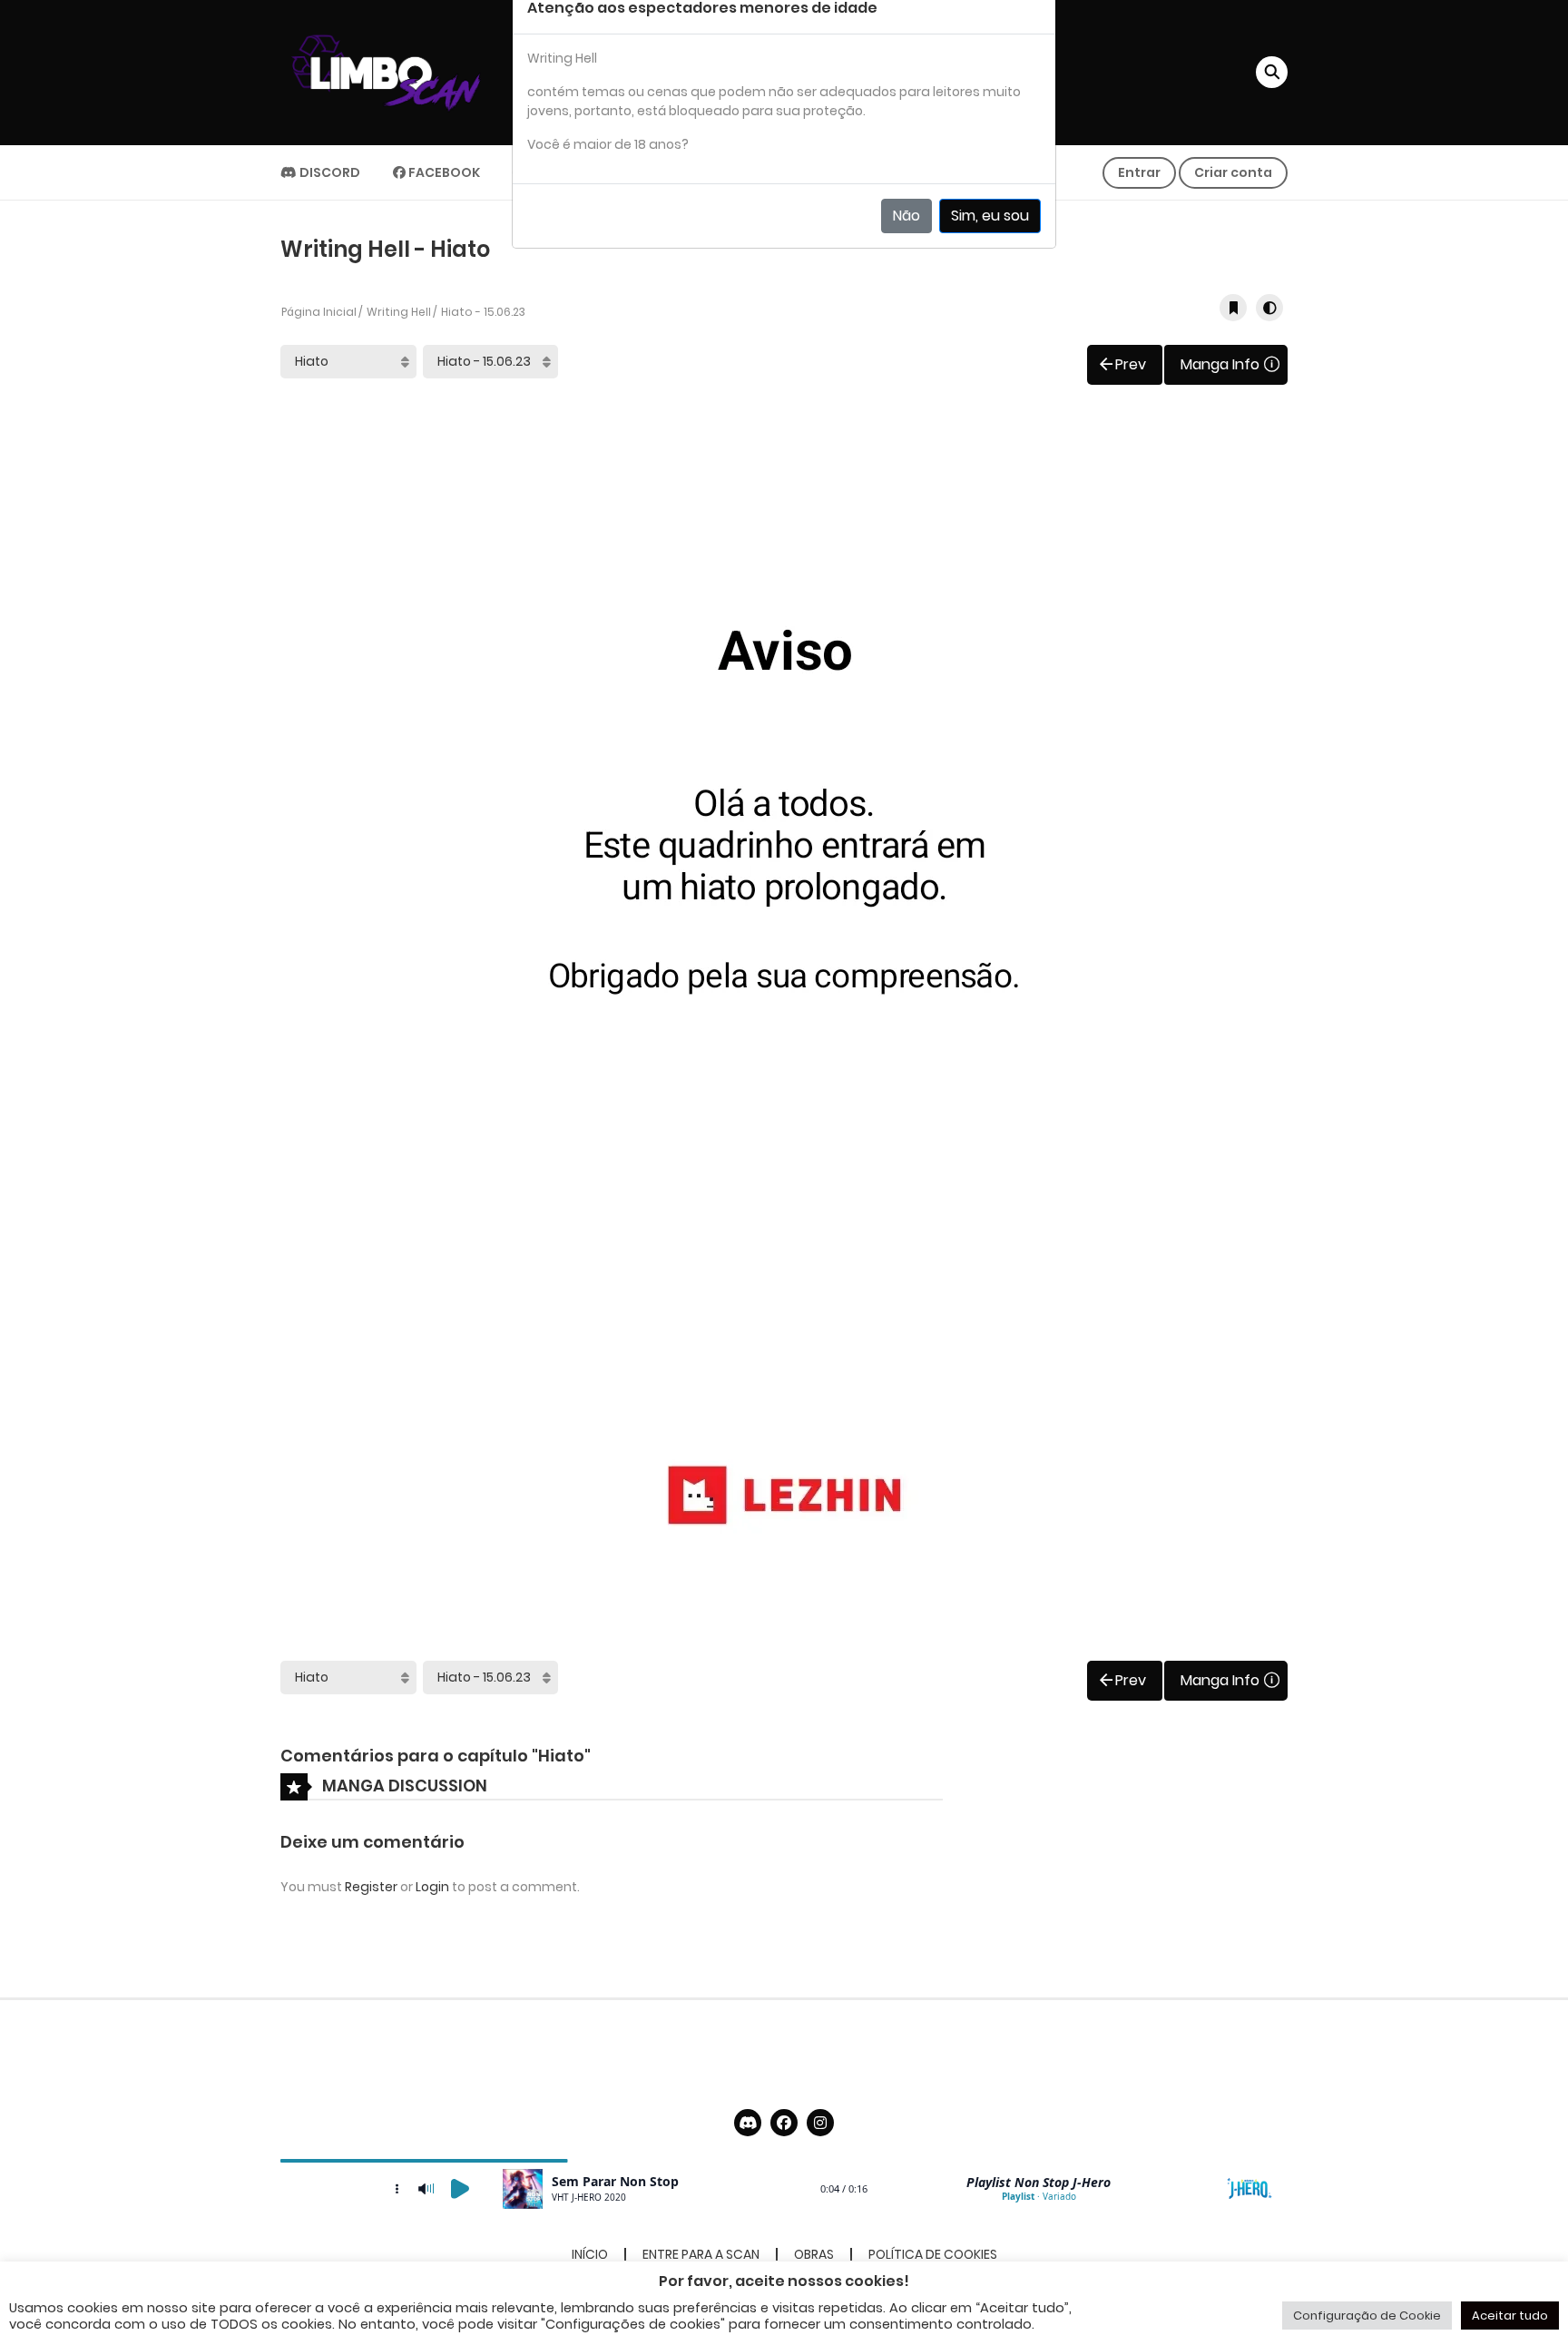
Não (906, 216)
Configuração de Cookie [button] (1367, 2316)
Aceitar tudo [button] (1510, 2316)
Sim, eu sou (990, 216)
